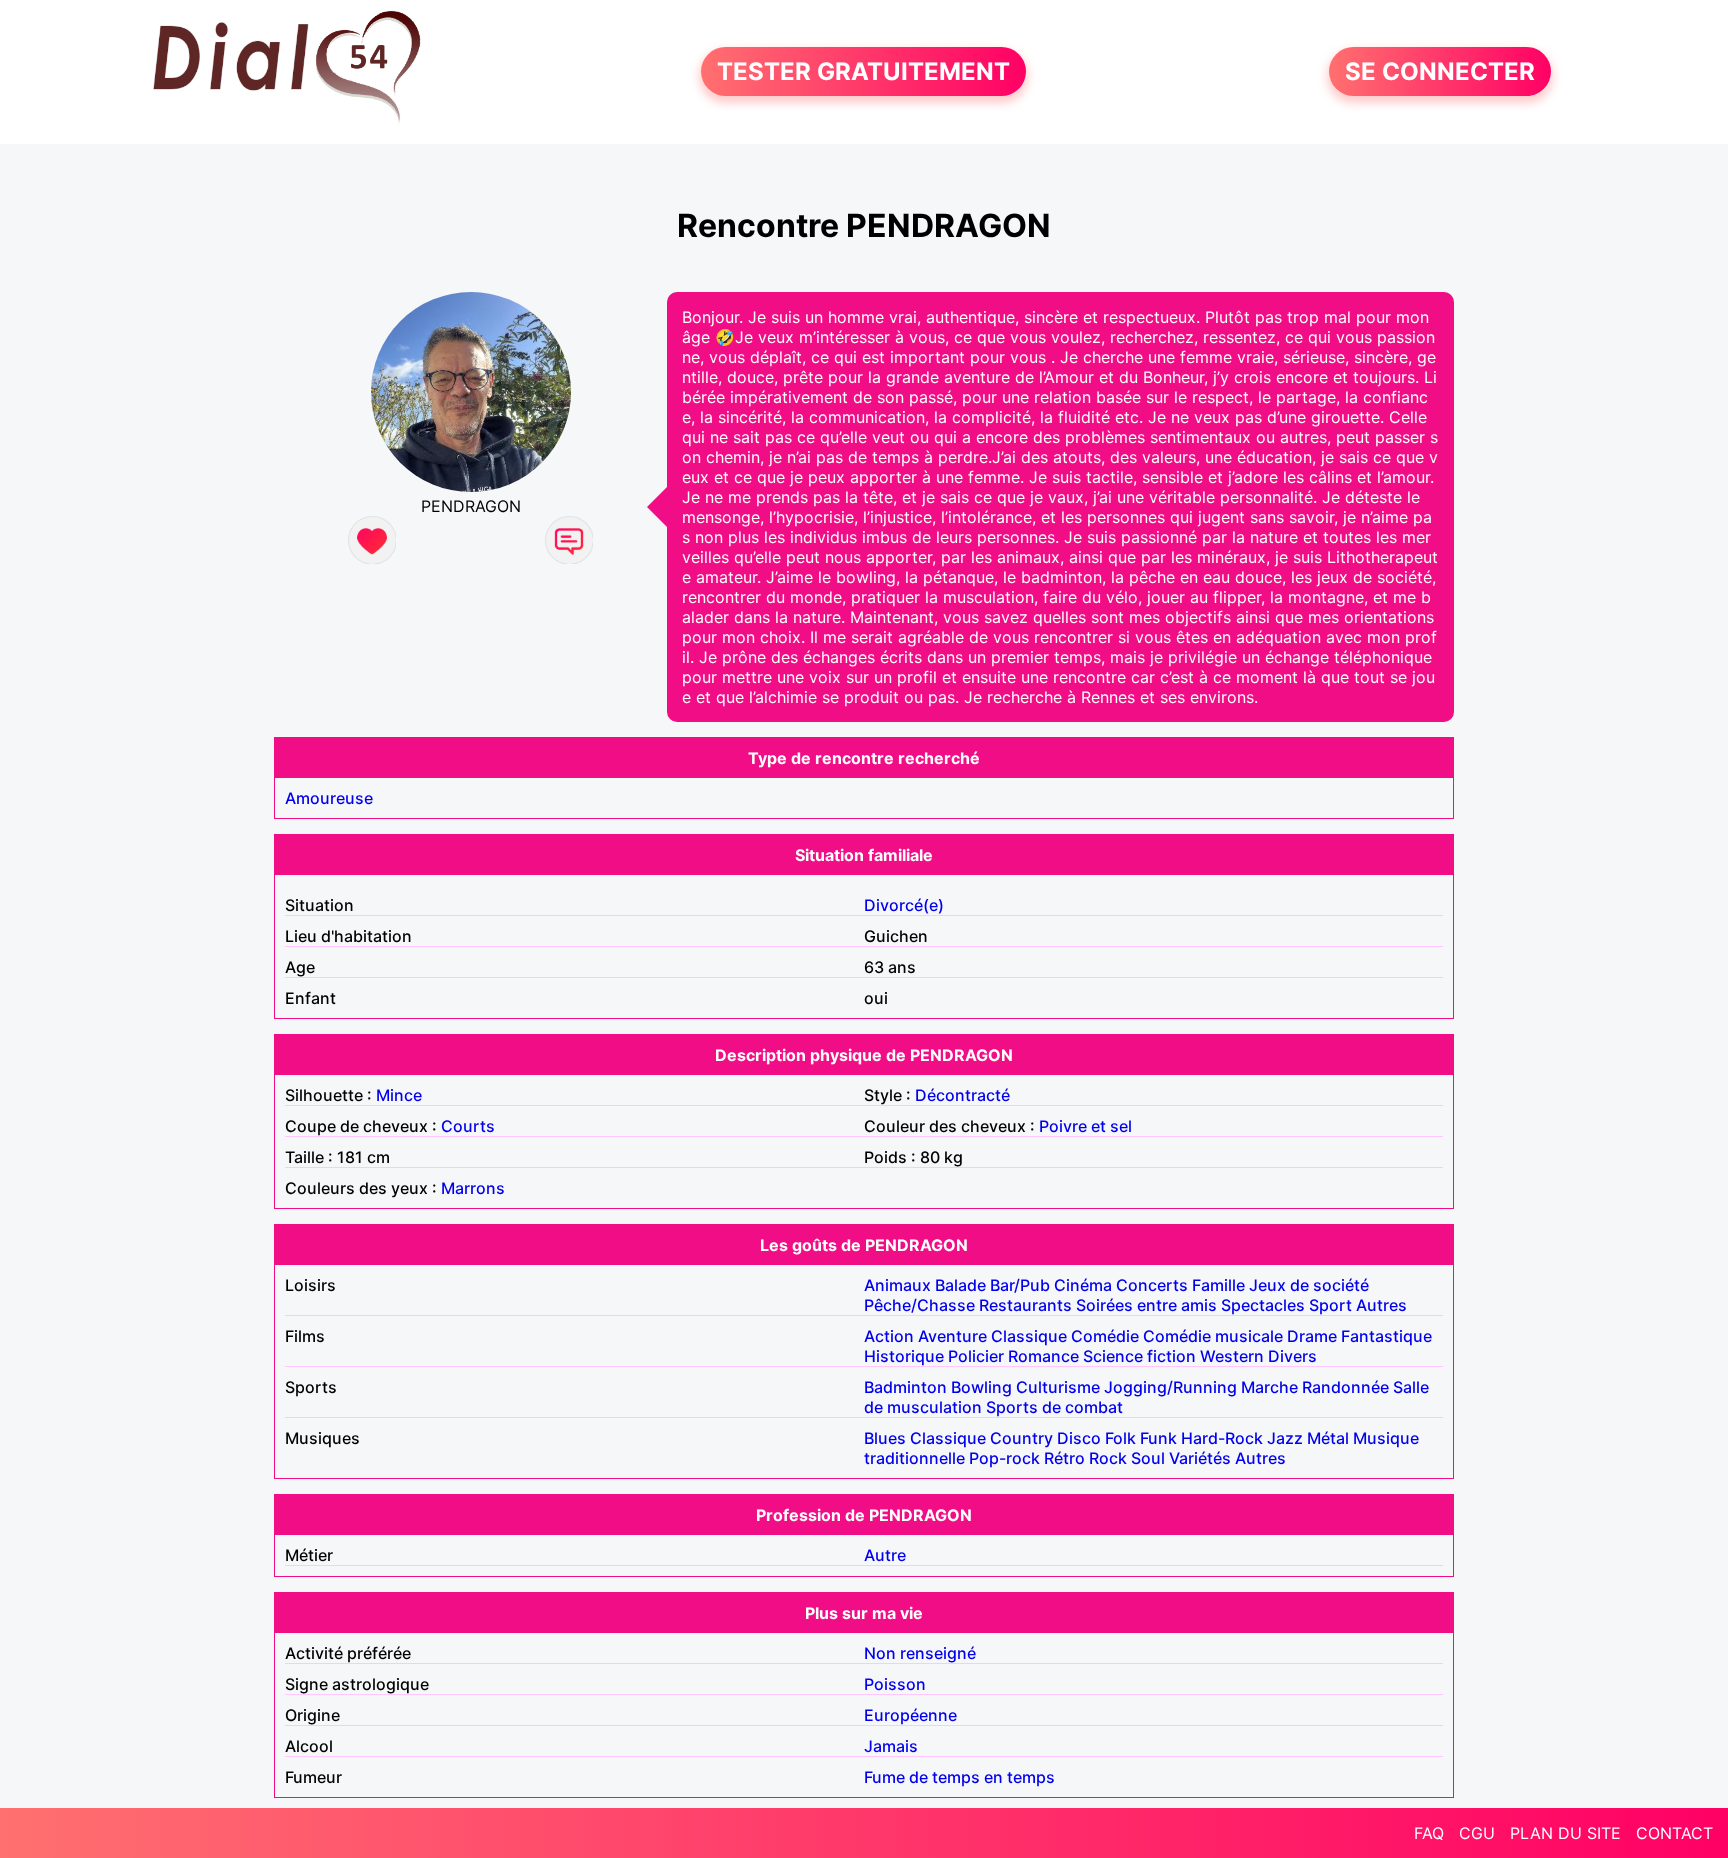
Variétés (1200, 1458)
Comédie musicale (1213, 1336)
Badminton (905, 1387)
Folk (1120, 1438)
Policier (976, 1356)
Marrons (473, 1188)
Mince (399, 1095)
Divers (1292, 1356)
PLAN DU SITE (1565, 1833)
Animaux (897, 1285)
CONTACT (1674, 1833)
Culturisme (1058, 1387)
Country (1021, 1438)
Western (1232, 1356)
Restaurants (1025, 1305)
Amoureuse (329, 798)
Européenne (910, 1715)
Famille (1218, 1285)
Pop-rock (1004, 1458)
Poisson (895, 1684)
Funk (1158, 1438)
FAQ (1429, 1833)
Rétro (1064, 1458)
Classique (1029, 1336)
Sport (1330, 1305)
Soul (1148, 1458)
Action (889, 1336)
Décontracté (962, 1095)
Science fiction (1139, 1356)
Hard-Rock (1222, 1438)
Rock (1108, 1458)
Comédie (1105, 1336)
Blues (885, 1438)
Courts (468, 1126)
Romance (1043, 1356)
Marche (1269, 1387)
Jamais (891, 1746)
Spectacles (1263, 1305)
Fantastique (1386, 1336)
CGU (1477, 1833)
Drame (1312, 1336)
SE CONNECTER (1440, 71)
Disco (1079, 1438)
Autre (885, 1555)
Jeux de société (1309, 1285)
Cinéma (1083, 1285)
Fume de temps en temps (959, 1777)
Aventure (952, 1336)
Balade (960, 1285)
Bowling (981, 1387)
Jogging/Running (1170, 1387)
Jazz (1285, 1438)
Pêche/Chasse (919, 1305)
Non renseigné (920, 1653)
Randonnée (1345, 1387)
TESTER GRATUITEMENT (863, 71)
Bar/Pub (1020, 1285)
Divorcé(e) (904, 905)
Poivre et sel (1085, 1126)
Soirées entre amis (1146, 1305)
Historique (904, 1356)
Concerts (1152, 1285)
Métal (1328, 1438)
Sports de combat (1054, 1407)
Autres (1381, 1305)
